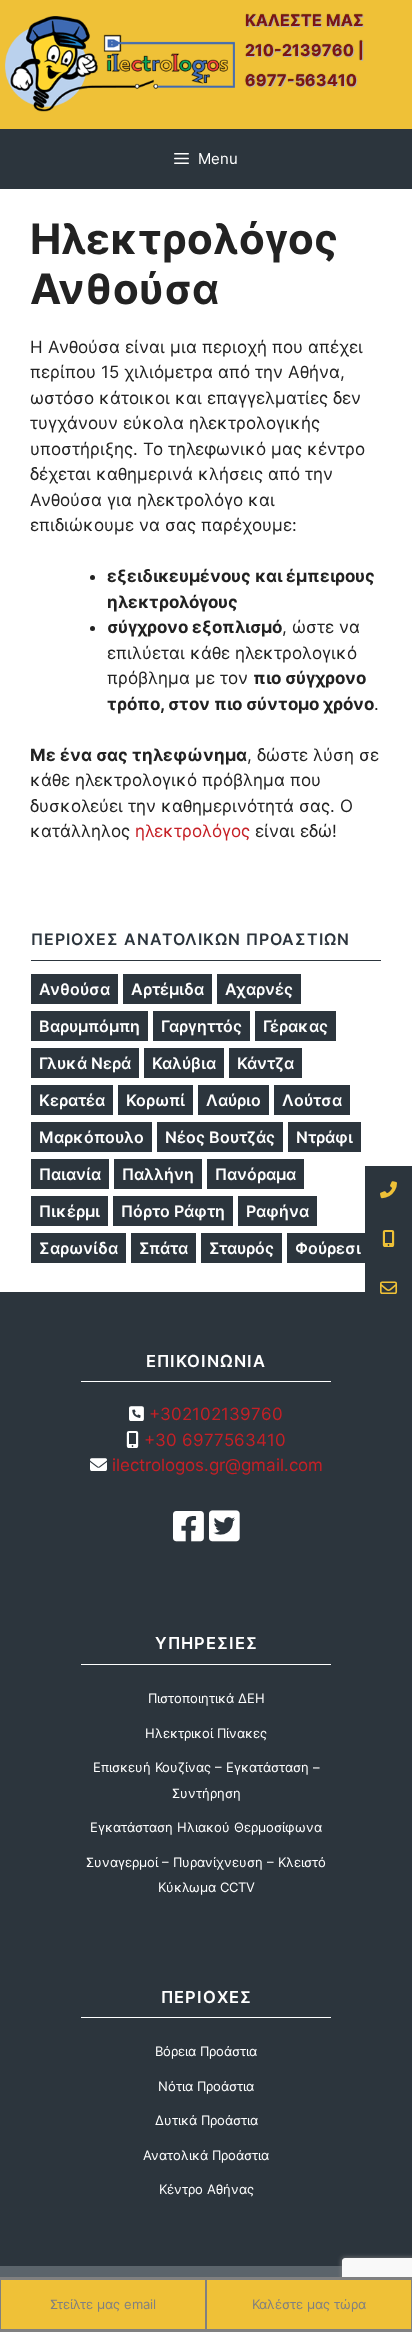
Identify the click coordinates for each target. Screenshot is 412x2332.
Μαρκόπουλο (91, 1137)
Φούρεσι (328, 1248)
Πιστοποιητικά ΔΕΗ (206, 1698)
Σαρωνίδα (78, 1248)
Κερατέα (72, 1100)
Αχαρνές (259, 989)
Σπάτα (163, 1248)
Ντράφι (324, 1137)
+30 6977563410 (215, 1440)
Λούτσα (312, 1100)
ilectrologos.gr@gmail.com (215, 1465)
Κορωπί (155, 1100)
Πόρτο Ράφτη (173, 1211)
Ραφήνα (277, 1211)
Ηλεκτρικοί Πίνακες (206, 1733)
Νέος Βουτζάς (220, 1137)
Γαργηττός (201, 1026)
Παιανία (70, 1174)
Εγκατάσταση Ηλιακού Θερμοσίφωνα (206, 1827)
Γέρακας (295, 1026)
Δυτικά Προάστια (206, 2120)
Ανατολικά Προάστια (206, 2155)
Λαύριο (233, 1100)
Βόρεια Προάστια (206, 2051)
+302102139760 (216, 1414)
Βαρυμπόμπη (89, 1026)
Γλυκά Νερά (85, 1063)
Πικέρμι (69, 1211)
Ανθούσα (74, 989)
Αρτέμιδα (167, 989)
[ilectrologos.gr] (120, 63)
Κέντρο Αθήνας (206, 2189)
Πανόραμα (255, 1174)
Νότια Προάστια (206, 2086)
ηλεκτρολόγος (192, 831)
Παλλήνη (158, 1174)
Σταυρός (241, 1248)
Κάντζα (265, 1063)
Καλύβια (184, 1063)
